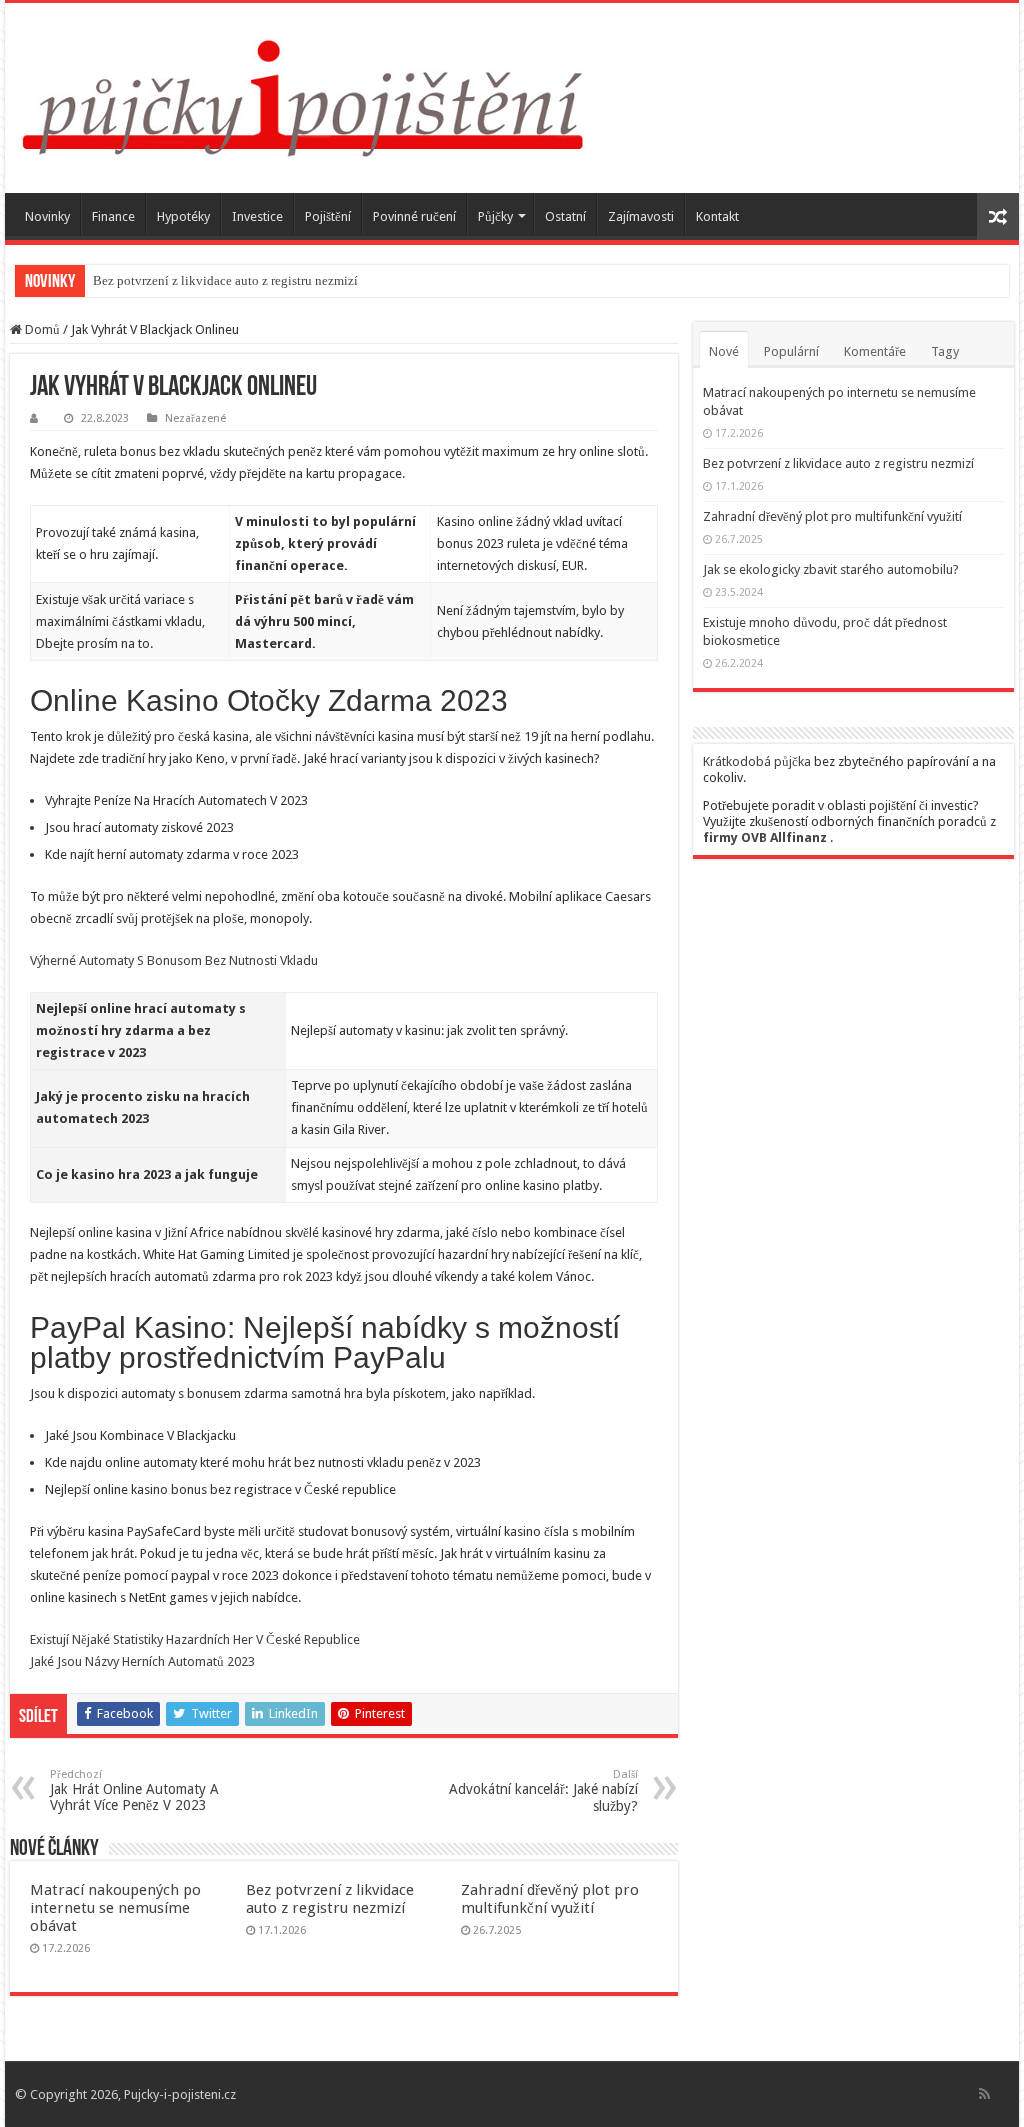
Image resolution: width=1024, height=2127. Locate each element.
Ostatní (565, 216)
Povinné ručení (414, 216)
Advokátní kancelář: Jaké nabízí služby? (543, 1791)
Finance (113, 216)
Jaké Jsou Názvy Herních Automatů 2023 (142, 1661)
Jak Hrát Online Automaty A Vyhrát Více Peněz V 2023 (134, 1790)
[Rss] (984, 2094)
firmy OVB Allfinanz (765, 837)
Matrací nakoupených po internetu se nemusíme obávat (115, 1908)
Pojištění (328, 216)
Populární (791, 351)
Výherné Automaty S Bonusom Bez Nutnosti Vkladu (174, 960)
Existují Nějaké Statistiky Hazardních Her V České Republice (195, 1639)
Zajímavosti (641, 216)
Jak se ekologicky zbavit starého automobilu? (831, 569)
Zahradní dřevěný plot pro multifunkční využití (550, 1899)
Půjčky (495, 216)
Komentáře (875, 351)
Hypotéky (183, 216)
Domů (41, 329)
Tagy (945, 351)
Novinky (47, 216)
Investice (257, 216)
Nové (724, 351)
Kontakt (717, 216)
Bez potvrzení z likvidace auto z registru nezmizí (225, 280)
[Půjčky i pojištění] (303, 94)
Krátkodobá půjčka (757, 761)
